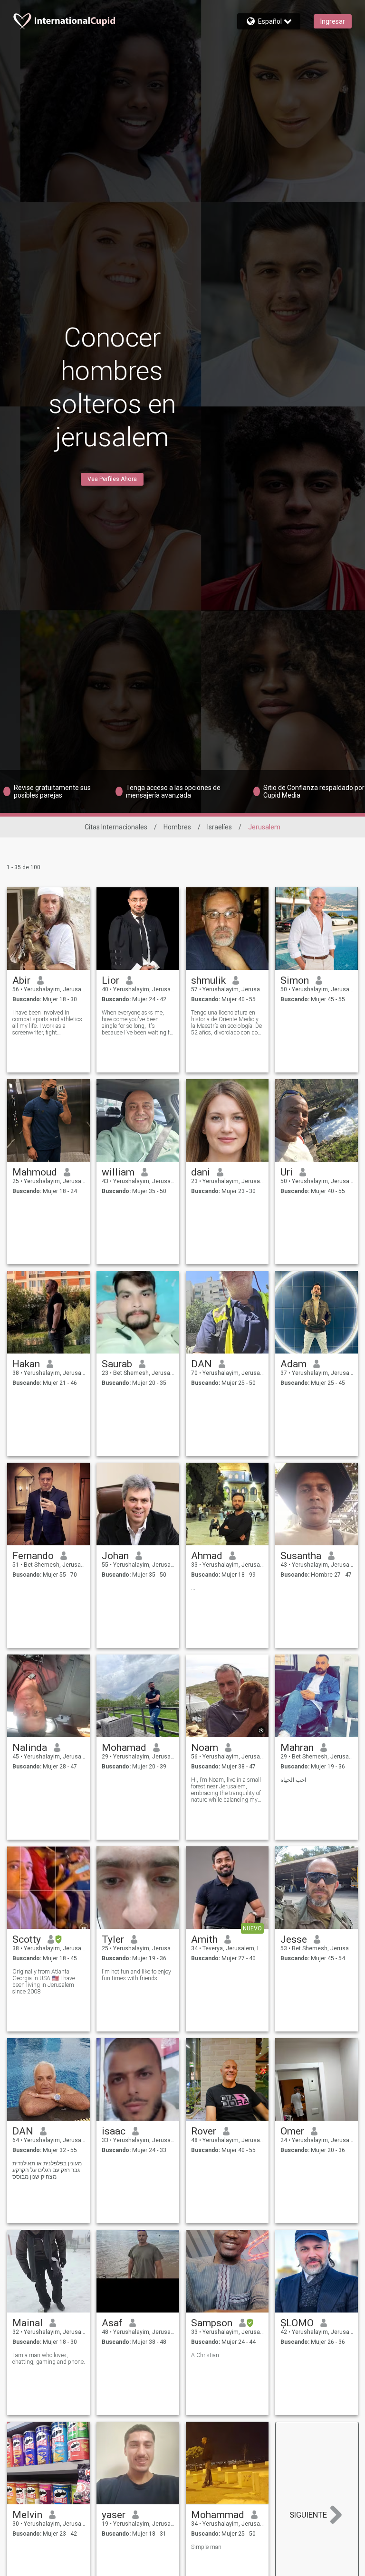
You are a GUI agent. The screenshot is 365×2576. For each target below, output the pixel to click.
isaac (114, 2131)
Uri (287, 1172)
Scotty (27, 1939)
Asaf (112, 2323)
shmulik (208, 980)
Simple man (206, 2547)
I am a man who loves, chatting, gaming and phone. (49, 2359)
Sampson (212, 2323)
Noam (205, 1748)
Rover (204, 2131)
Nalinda (30, 1748)
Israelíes (220, 827)
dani (201, 1172)
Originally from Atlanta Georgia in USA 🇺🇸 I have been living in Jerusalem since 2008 (44, 1982)
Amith (204, 1939)
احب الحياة (293, 1780)
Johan (115, 1556)
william (118, 1172)
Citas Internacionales (116, 827)
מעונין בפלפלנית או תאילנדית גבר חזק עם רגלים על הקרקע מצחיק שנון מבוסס (47, 2170)
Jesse (294, 1939)
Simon (295, 980)
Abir (21, 980)
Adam (293, 1364)
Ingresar (333, 21)
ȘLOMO (297, 2323)
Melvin (27, 2515)
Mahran (297, 1748)
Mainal (28, 2323)
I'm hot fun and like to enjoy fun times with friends (136, 1975)
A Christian (205, 2355)
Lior (110, 980)
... (193, 1588)
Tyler (113, 1939)
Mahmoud (35, 1172)
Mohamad (124, 1748)
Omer (292, 2131)
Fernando (33, 1556)
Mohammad (218, 2515)
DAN (202, 1364)
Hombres (177, 827)
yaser (114, 2515)
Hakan (26, 1364)
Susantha (301, 1556)
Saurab (117, 1364)
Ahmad (207, 1556)
